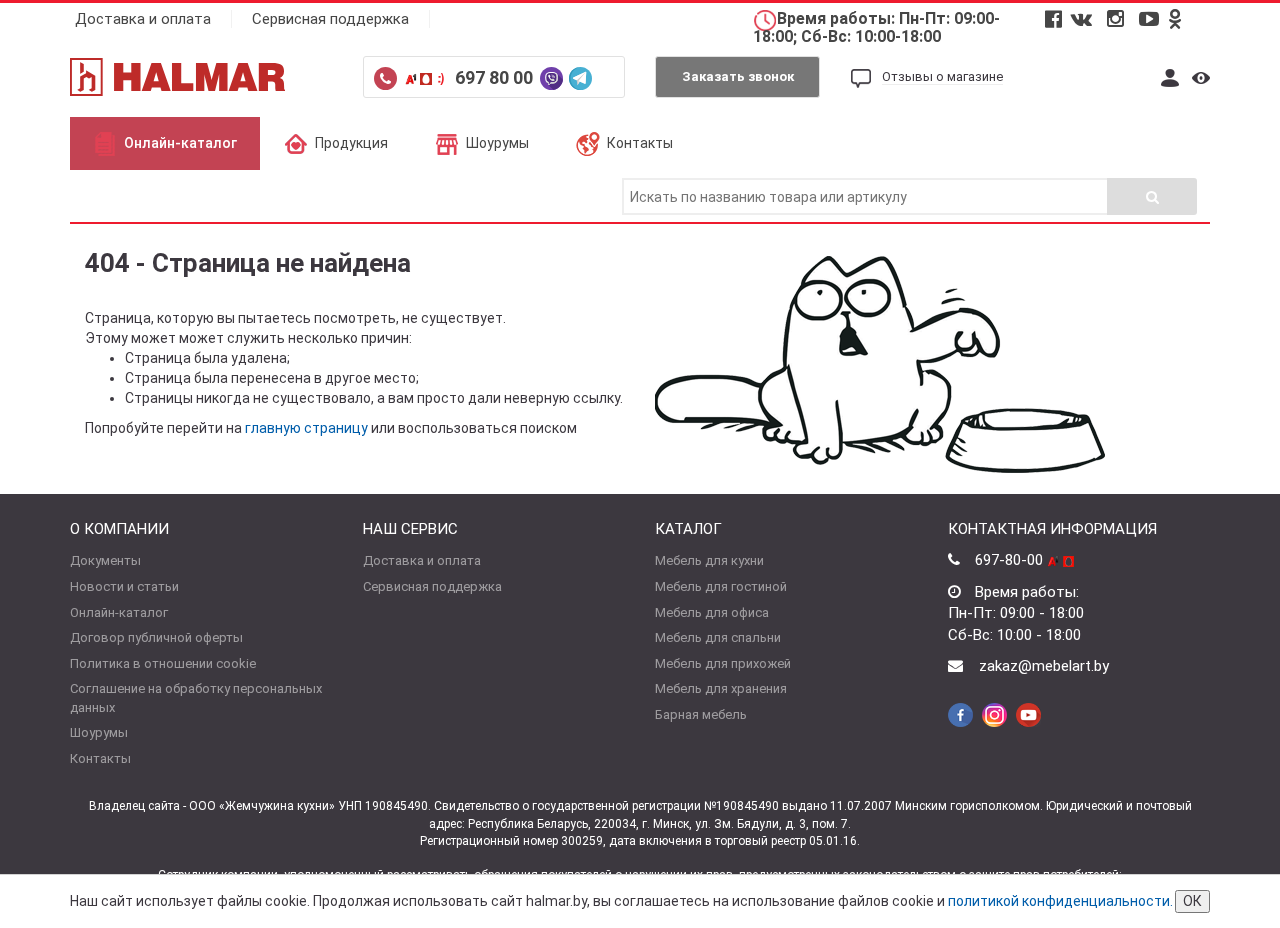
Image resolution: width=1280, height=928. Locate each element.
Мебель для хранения (721, 688)
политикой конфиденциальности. (1060, 901)
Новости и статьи (124, 586)
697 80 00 (496, 77)
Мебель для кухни (709, 560)
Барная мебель (701, 714)
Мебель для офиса (712, 612)
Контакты (640, 143)
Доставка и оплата (143, 19)
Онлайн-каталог (180, 143)
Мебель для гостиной (721, 586)
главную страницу (306, 428)
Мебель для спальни (718, 637)
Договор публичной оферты (156, 637)
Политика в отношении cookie (163, 663)
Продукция (351, 143)
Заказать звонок (738, 76)
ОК (1192, 901)
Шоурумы (497, 143)
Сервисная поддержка (330, 19)
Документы (105, 560)
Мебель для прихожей (723, 663)
